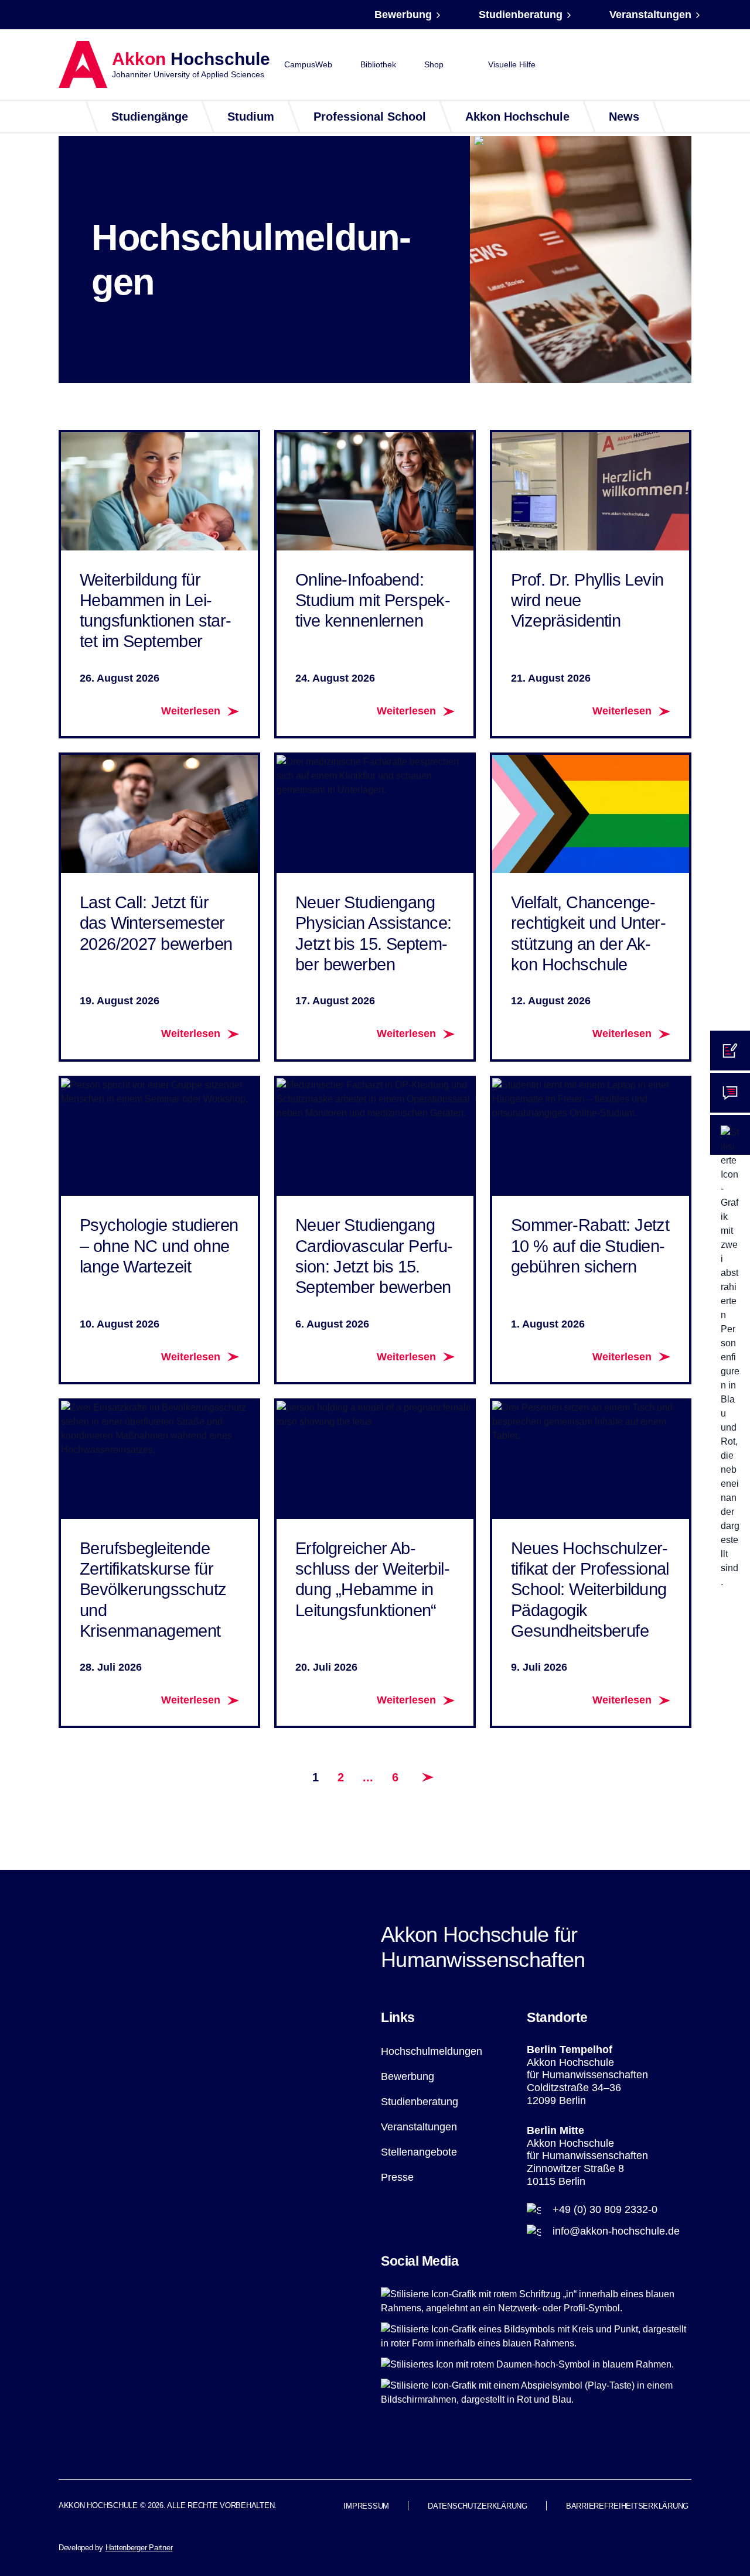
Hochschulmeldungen (432, 2051)
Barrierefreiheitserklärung (627, 2506)
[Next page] (428, 1777)
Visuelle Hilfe (512, 64)
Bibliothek (378, 64)
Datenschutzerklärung (478, 2506)
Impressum (366, 2506)
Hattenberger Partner (139, 2548)
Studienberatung (521, 15)
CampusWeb (308, 64)
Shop (434, 64)
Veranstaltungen (650, 15)
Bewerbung (403, 15)
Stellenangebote (419, 2152)
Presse (397, 2177)
